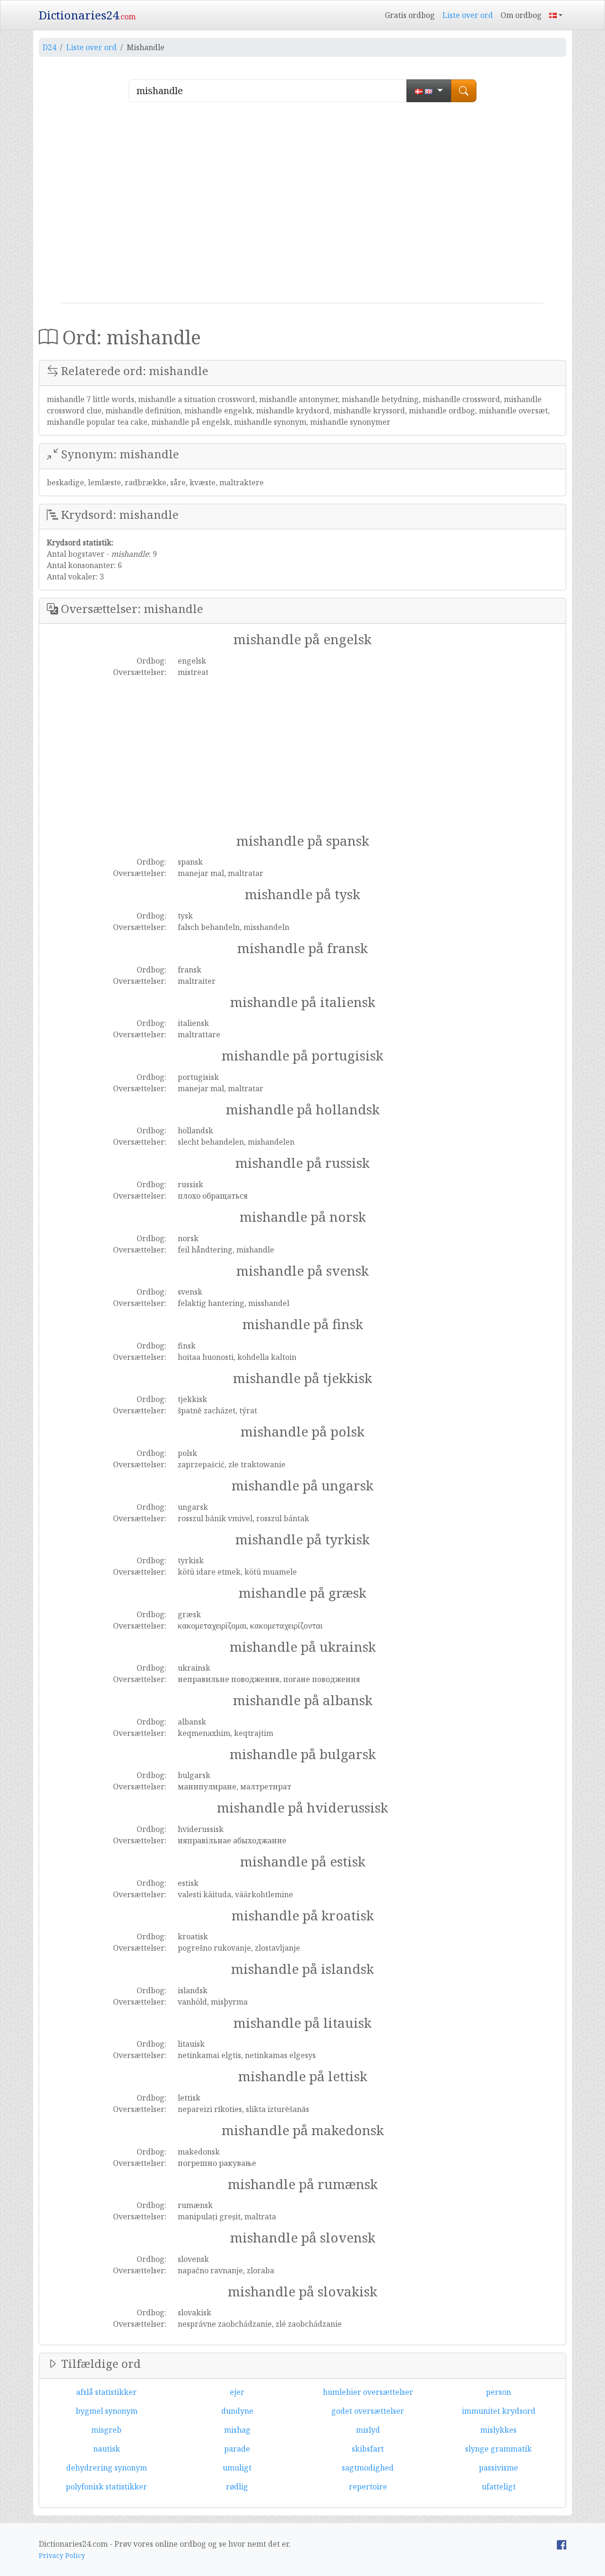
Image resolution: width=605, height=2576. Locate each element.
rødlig (237, 2487)
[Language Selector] (556, 15)
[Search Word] (464, 91)
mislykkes (498, 2430)
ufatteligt (499, 2487)
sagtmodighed (368, 2468)
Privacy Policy (62, 2555)
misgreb (106, 2430)
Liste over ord (468, 15)
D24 (49, 47)
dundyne (237, 2411)
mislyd (368, 2430)
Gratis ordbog (410, 15)
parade (237, 2449)
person (498, 2392)
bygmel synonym (107, 2411)
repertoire (368, 2487)
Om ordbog (521, 15)
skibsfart (368, 2449)
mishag (237, 2430)
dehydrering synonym (107, 2468)
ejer (237, 2392)
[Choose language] (429, 91)
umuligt (237, 2468)
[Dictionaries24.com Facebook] (562, 2544)
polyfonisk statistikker (106, 2487)
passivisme (498, 2468)
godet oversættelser (368, 2411)
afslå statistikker (106, 2392)
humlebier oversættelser (368, 2392)
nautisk (107, 2449)
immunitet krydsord (499, 2411)
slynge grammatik (498, 2449)
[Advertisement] (302, 206)
